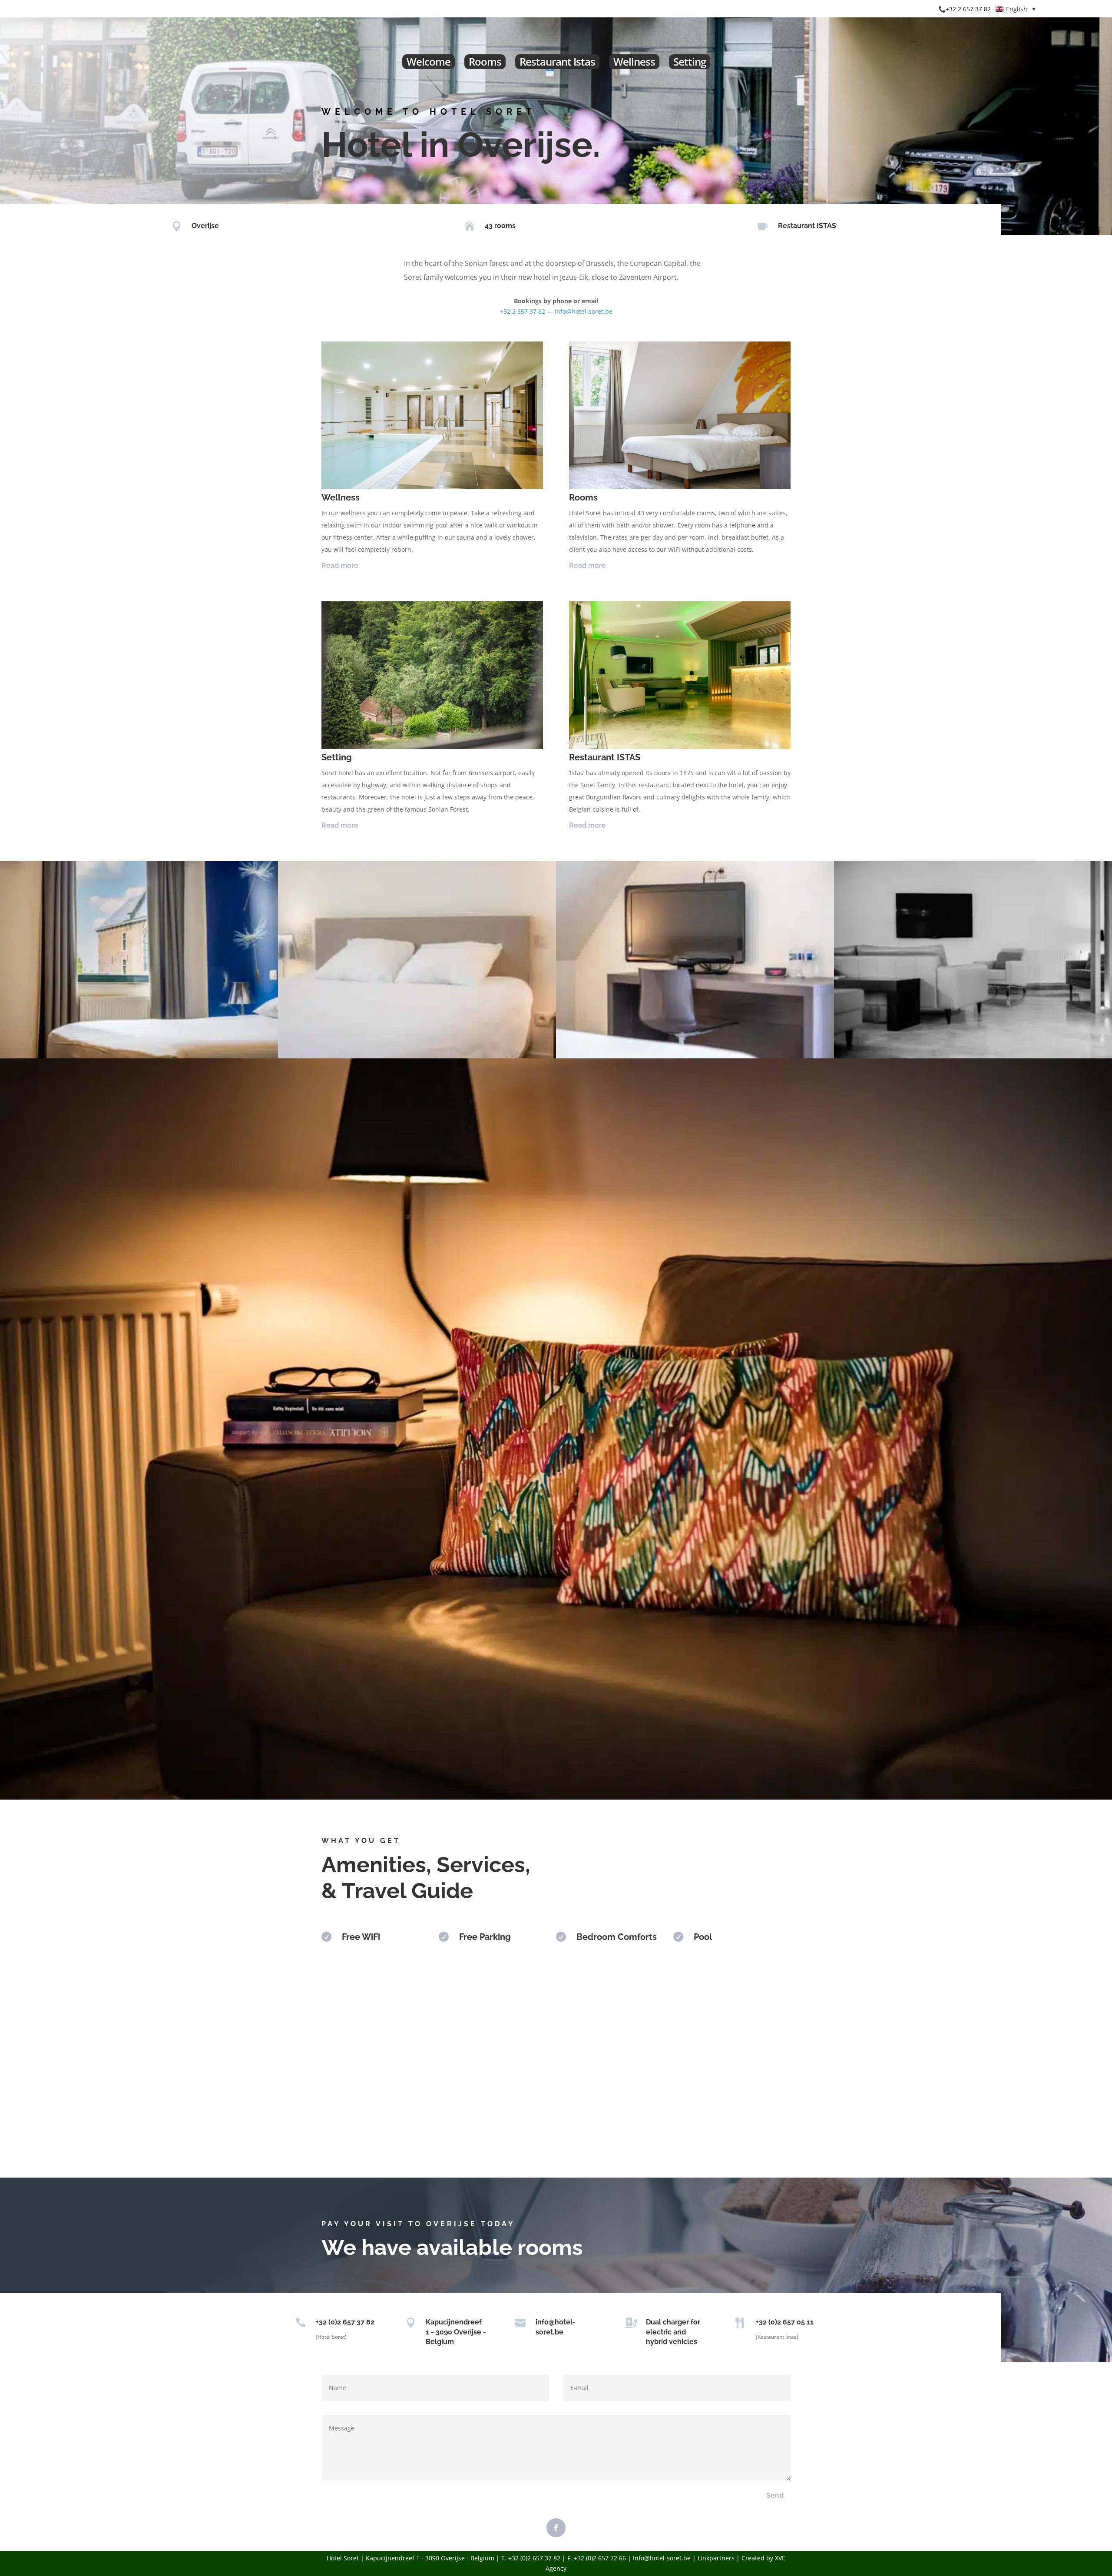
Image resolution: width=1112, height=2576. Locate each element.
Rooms (485, 61)
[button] (1016, 9)
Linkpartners (716, 2558)
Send (775, 2495)
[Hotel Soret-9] (695, 1056)
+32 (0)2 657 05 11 (785, 2322)
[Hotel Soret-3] (417, 1056)
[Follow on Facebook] (556, 2528)
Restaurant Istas (557, 61)
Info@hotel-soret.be (662, 2558)
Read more (340, 565)
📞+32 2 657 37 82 (965, 9)
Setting (690, 61)
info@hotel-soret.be (584, 311)
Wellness (634, 61)
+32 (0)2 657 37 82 (345, 2322)
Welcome (429, 61)
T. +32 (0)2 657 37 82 (531, 2558)
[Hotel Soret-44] (139, 1056)
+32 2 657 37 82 (523, 311)
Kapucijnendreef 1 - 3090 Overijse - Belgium (456, 2332)
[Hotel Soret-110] (973, 1056)
